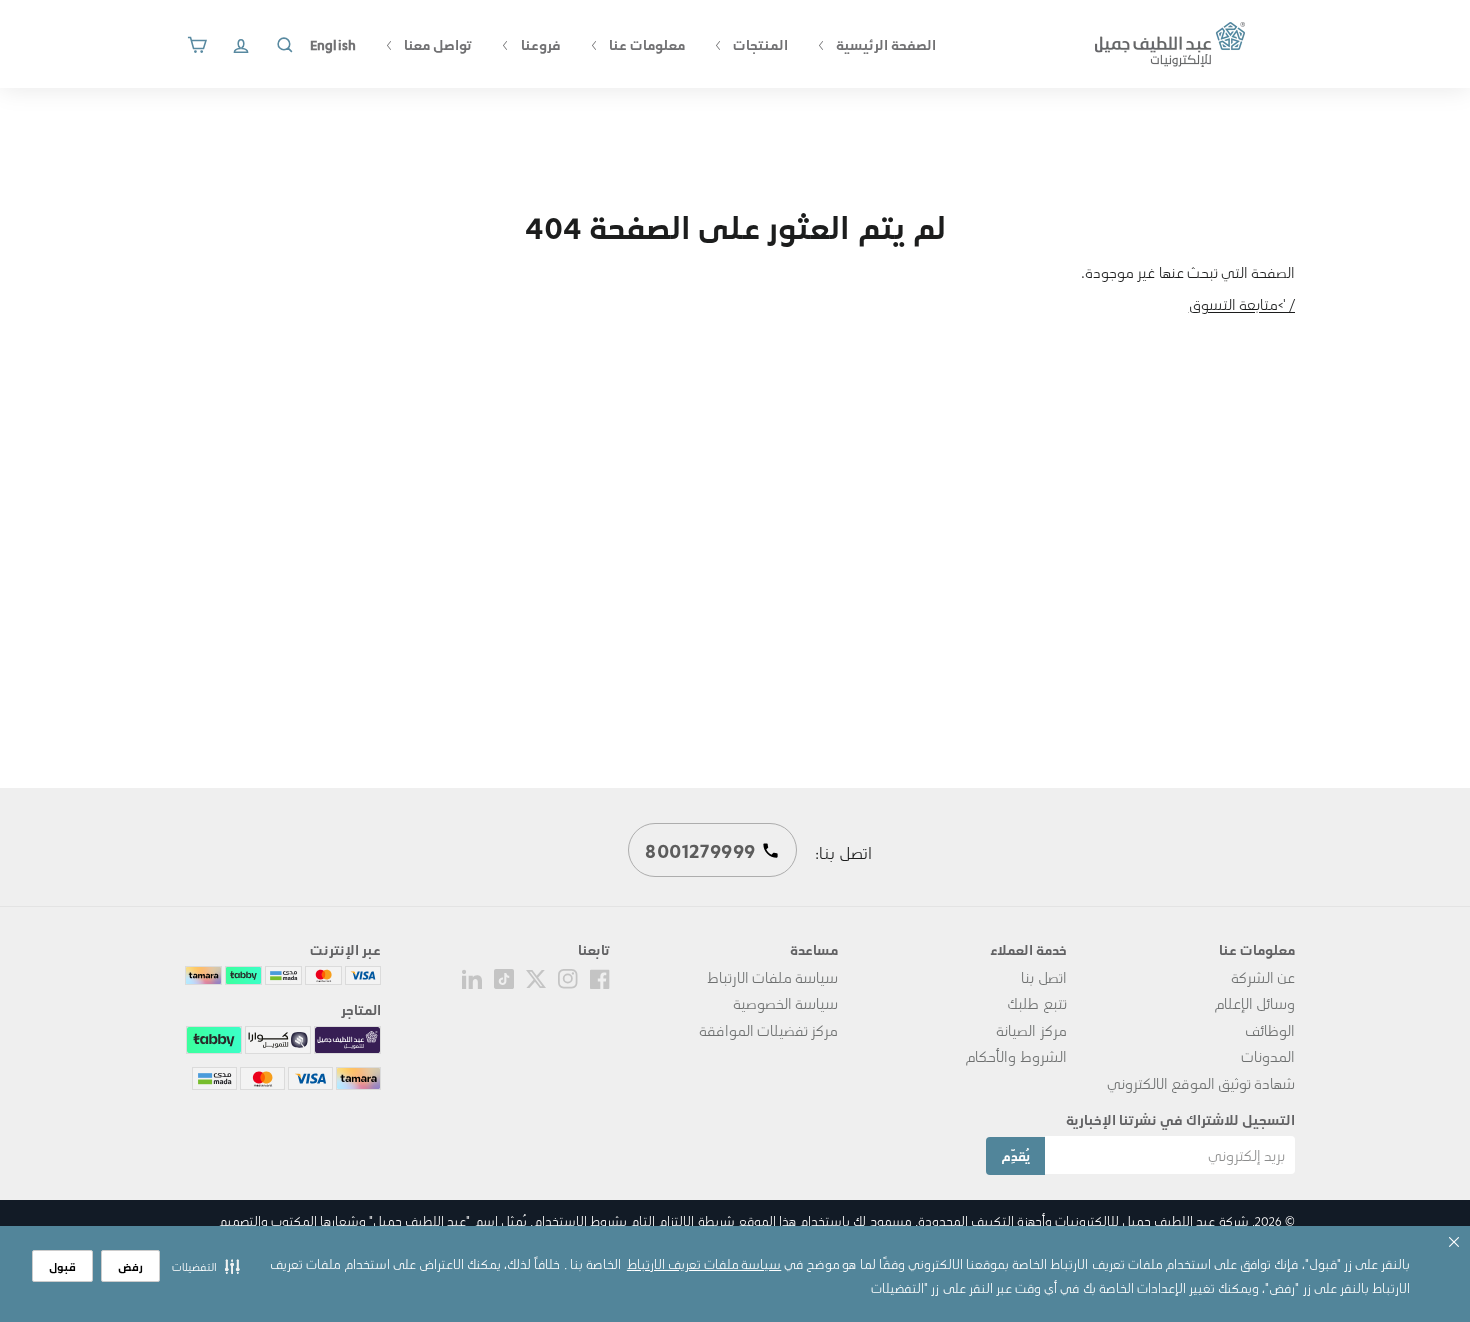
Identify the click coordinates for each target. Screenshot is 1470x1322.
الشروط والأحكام (1015, 1056)
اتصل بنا (1043, 977)
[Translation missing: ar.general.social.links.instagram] (568, 977)
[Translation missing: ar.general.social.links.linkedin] (472, 977)
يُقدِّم (1015, 1155)
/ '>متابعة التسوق (1242, 304)
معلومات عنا (645, 44)
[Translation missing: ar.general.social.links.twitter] (536, 977)
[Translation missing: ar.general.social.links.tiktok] (504, 977)
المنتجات (759, 44)
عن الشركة (1263, 977)
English (333, 44)
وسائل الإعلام (1254, 1003)
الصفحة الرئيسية (884, 44)
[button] (206, 1266)
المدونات (1268, 1056)
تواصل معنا (436, 44)
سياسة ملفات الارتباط (772, 977)
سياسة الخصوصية (785, 1003)
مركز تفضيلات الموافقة (768, 1030)
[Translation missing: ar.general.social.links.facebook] (600, 977)
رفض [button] (130, 1266)
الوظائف (1270, 1030)
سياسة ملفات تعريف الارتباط (704, 1263)
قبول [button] (62, 1266)
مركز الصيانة (1031, 1030)
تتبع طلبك (1036, 1003)
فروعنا (538, 44)
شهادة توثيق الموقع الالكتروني (1201, 1083)
